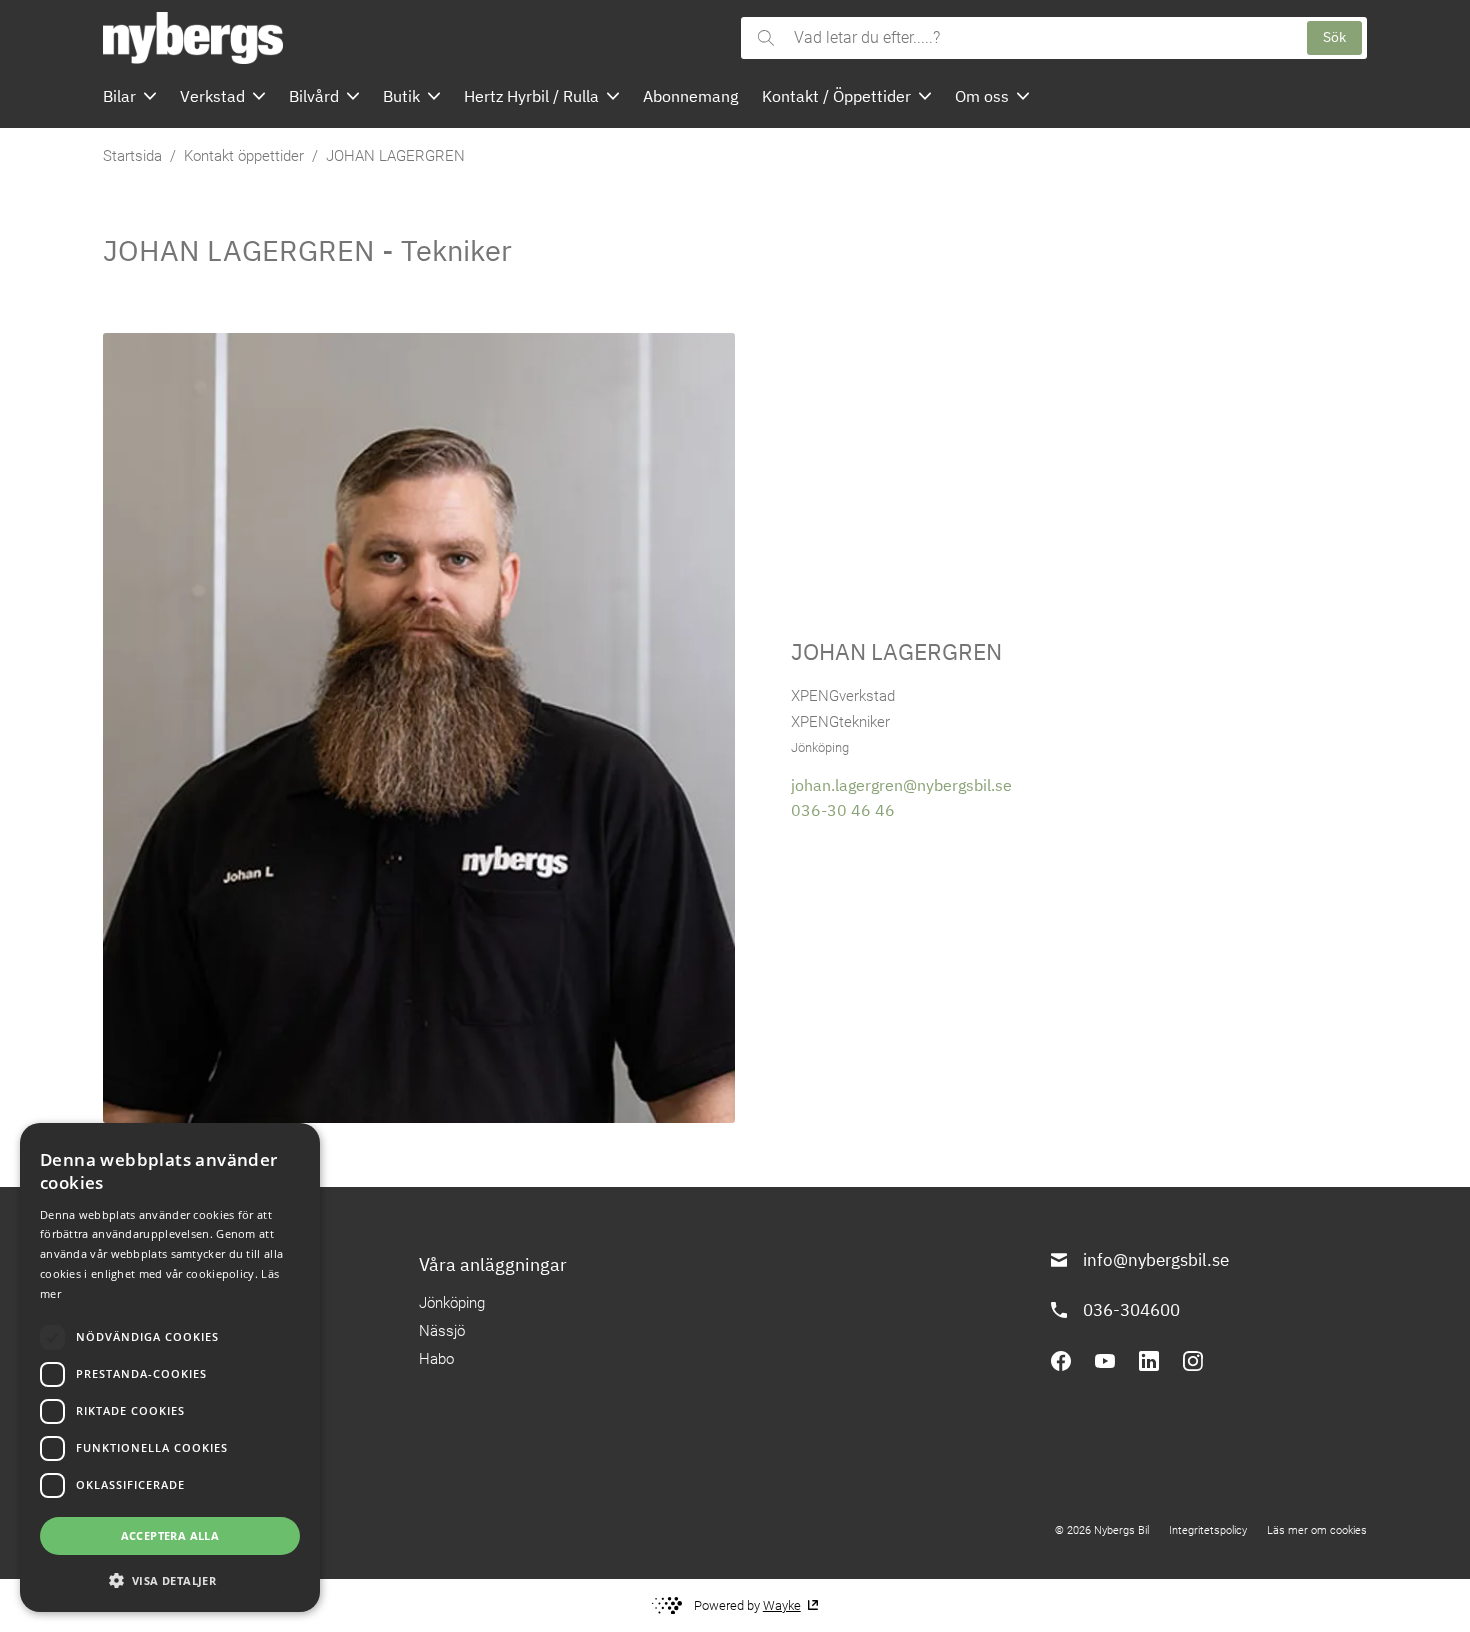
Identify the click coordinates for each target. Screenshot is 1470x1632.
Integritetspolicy (1208, 1530)
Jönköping (452, 1303)
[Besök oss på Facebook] (1061, 1361)
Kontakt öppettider (244, 156)
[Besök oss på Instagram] (1193, 1361)
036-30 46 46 (843, 810)
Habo (436, 1359)
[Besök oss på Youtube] (1105, 1361)
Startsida (132, 156)
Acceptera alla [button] (170, 1535)
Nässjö (442, 1331)
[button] (170, 1580)
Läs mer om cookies (1317, 1530)
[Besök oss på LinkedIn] (1149, 1361)
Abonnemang (690, 96)
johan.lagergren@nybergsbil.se (901, 785)
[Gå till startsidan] (416, 38)
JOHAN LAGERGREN (395, 156)
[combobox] (1040, 38)
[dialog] (170, 1367)
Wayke (782, 1605)
